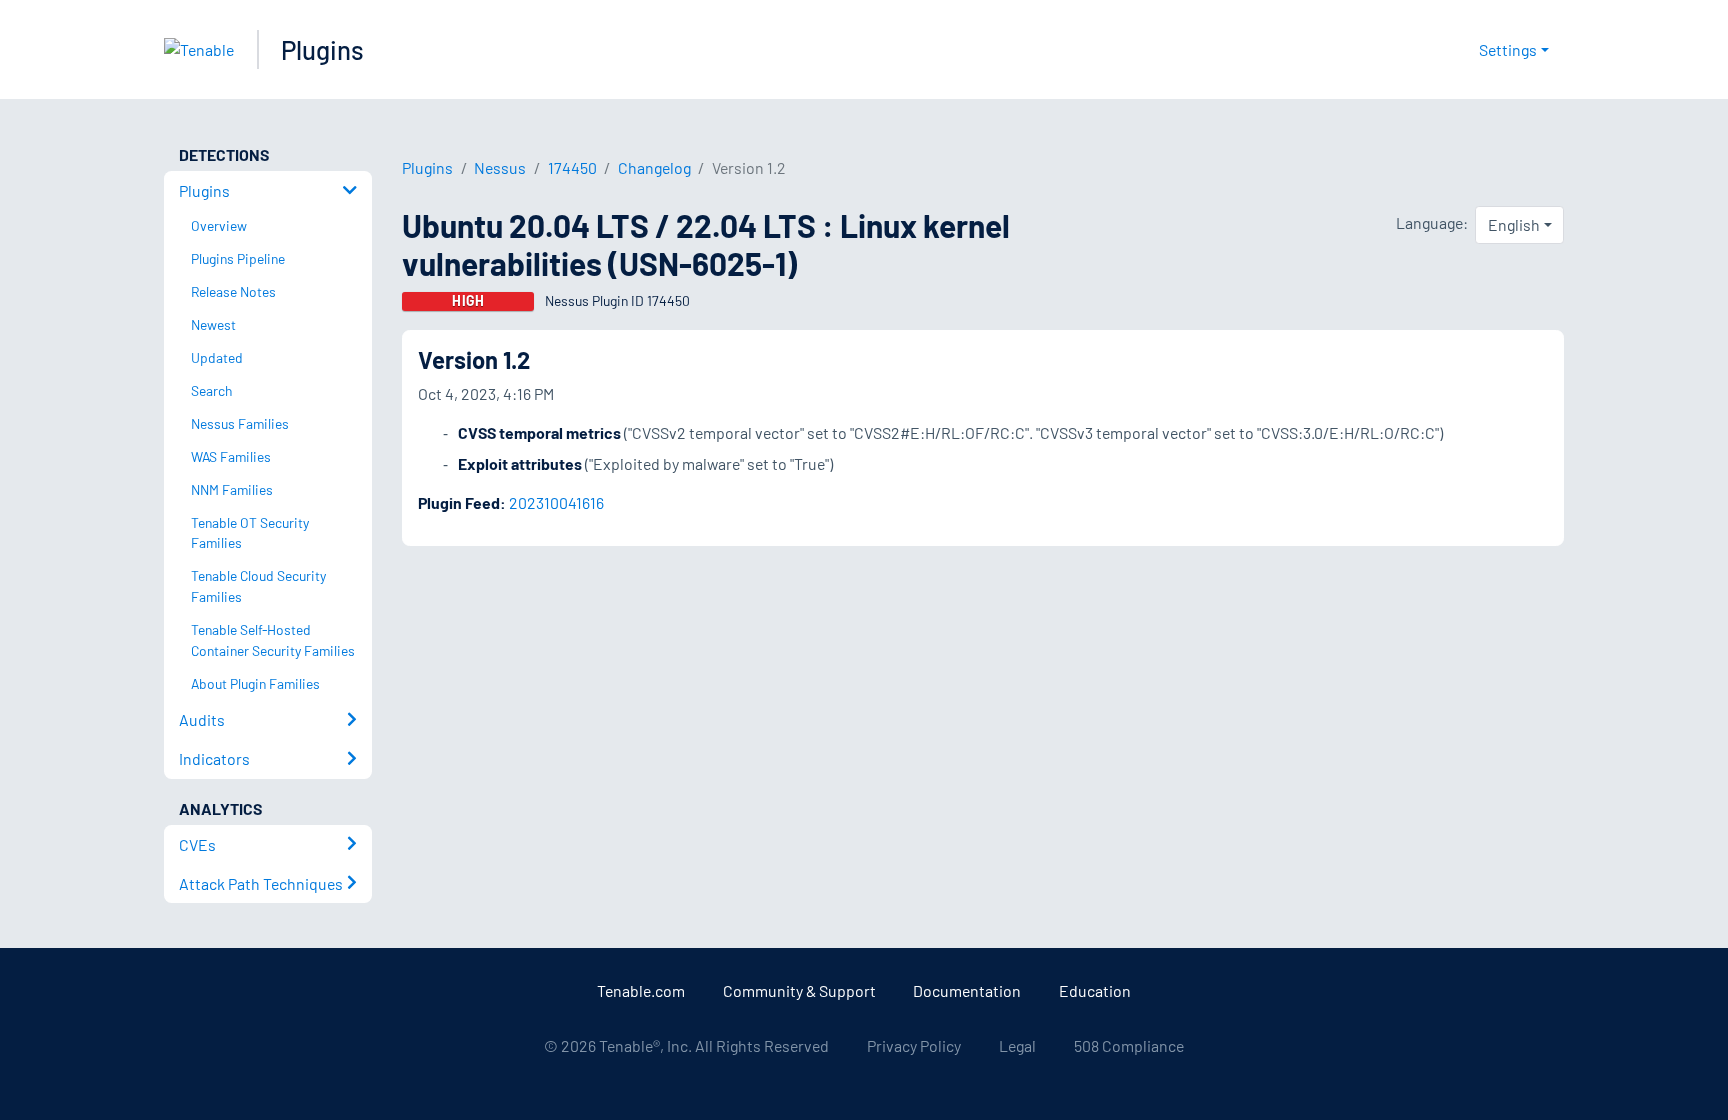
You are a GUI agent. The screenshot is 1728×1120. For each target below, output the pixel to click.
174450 (572, 167)
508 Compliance (1129, 1045)
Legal (1017, 1045)
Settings (1508, 49)
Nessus (500, 167)
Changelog (654, 167)
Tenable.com (641, 990)
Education (1095, 990)
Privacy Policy (914, 1045)
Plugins (322, 49)
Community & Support (799, 990)
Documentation (967, 990)
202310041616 (556, 502)
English (1514, 224)
